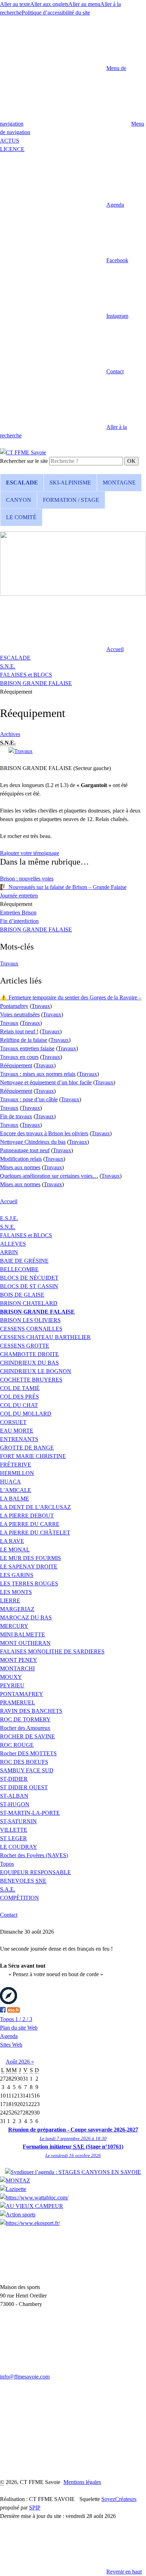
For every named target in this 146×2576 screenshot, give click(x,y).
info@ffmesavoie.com (25, 2377)
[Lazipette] (13, 2189)
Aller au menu (84, 4)
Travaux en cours (19, 1057)
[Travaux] (21, 751)
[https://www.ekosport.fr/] (30, 2223)
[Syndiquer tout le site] (13, 2011)
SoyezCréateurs (119, 2499)
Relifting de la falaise (24, 1040)
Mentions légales (82, 2482)
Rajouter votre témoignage (30, 853)
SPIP (35, 2508)
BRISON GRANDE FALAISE (36, 683)
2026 (25, 2062)
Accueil (9, 1201)
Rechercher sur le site (24, 461)
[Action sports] (18, 2214)
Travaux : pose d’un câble (29, 1099)
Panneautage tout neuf (25, 1150)
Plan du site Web (19, 2028)
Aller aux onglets (49, 4)
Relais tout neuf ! (19, 1031)
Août (12, 2062)
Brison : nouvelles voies (27, 879)
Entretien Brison (18, 913)
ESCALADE (15, 658)
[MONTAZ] (15, 2181)
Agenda (9, 2036)
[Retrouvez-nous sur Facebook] (3, 2011)
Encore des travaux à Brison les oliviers (44, 1133)
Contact (9, 1915)
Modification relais (21, 1159)
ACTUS (10, 141)
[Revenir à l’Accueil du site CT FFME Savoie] (23, 452)
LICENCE (12, 149)
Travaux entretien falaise (27, 1048)
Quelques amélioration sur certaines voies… (49, 1176)
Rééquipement (16, 1065)
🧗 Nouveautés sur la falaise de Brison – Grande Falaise (63, 887)
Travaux (9, 963)
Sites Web (11, 2045)
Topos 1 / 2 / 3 (16, 2019)
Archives (10, 734)
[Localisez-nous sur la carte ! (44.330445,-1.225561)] (9, 2002)
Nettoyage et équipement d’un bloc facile (46, 1082)
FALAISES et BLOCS (26, 675)
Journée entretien (19, 896)
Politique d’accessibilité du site (56, 13)
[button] (62, 205)
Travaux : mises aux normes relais (38, 1074)
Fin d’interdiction (19, 921)
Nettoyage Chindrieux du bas (33, 1142)
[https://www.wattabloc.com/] (34, 2198)
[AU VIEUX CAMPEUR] (32, 2206)
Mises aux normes (20, 1167)
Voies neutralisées (20, 1014)
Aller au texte (15, 4)
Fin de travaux (16, 1116)
